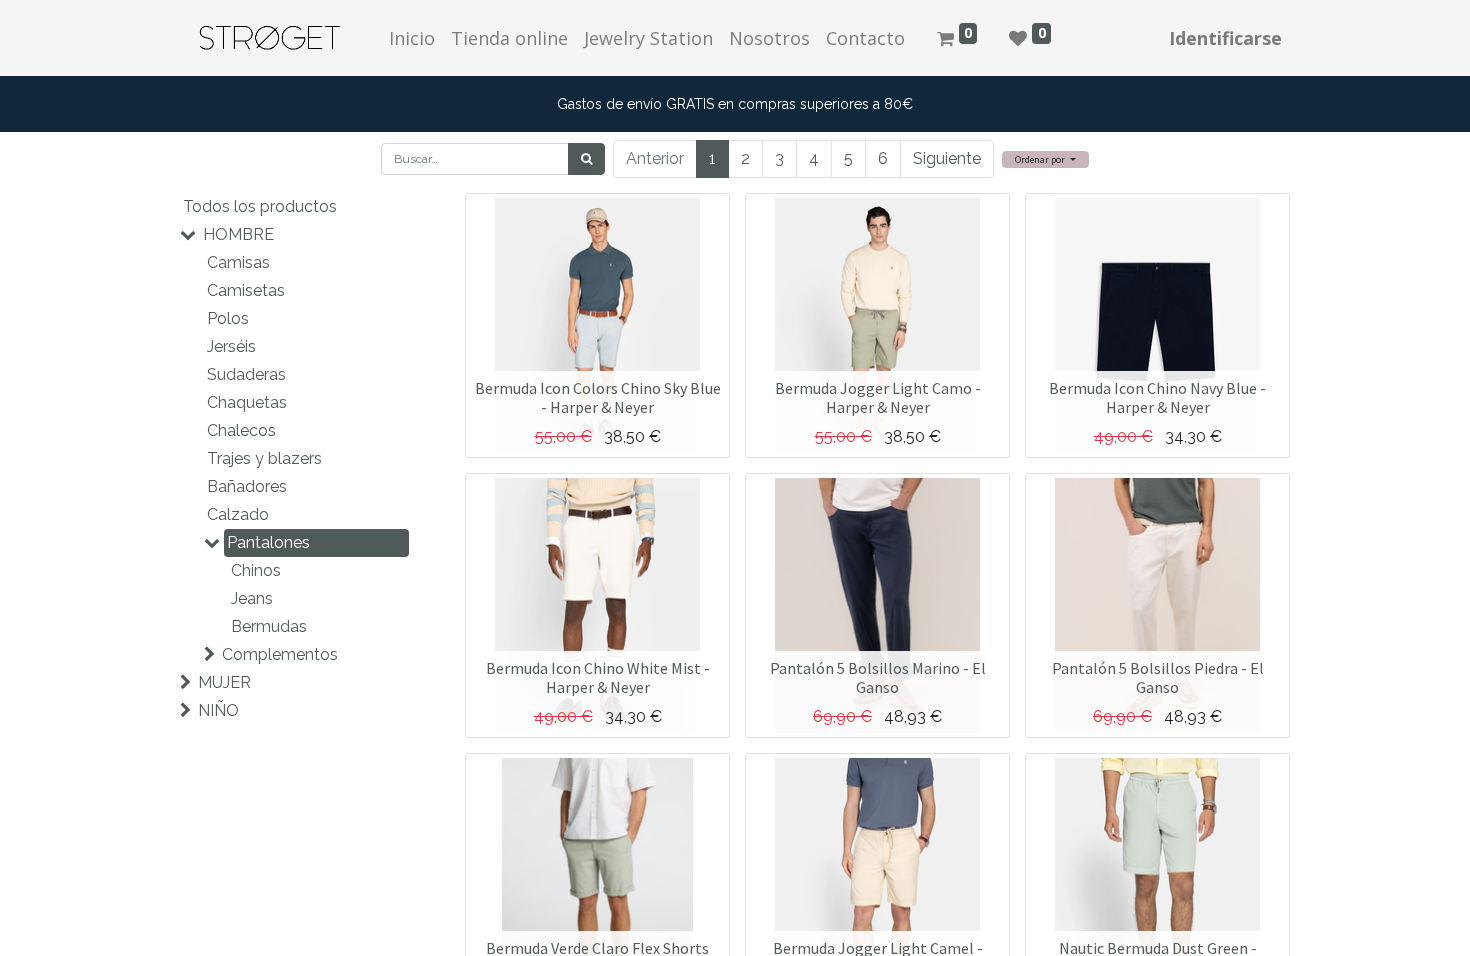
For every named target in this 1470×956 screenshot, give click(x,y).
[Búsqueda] (586, 159)
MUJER (224, 682)
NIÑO (218, 710)
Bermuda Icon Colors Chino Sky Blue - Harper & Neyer (598, 397)
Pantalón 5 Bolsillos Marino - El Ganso (878, 677)
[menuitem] (412, 38)
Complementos (280, 654)
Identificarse (1225, 38)
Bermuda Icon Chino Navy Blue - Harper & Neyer (1157, 397)
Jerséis (231, 346)
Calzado (238, 514)
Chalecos (241, 430)
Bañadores (247, 486)
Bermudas (269, 626)
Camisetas (246, 290)
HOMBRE (238, 234)
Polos (228, 318)
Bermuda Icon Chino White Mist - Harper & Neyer (598, 677)
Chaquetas (247, 402)
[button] (1045, 159)
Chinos (256, 570)
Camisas (238, 262)
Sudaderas (246, 374)
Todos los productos (260, 206)
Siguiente (947, 158)
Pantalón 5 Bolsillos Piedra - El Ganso (1158, 677)
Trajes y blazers (264, 458)
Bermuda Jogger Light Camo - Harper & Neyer (878, 397)
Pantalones (268, 542)
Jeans (252, 598)
